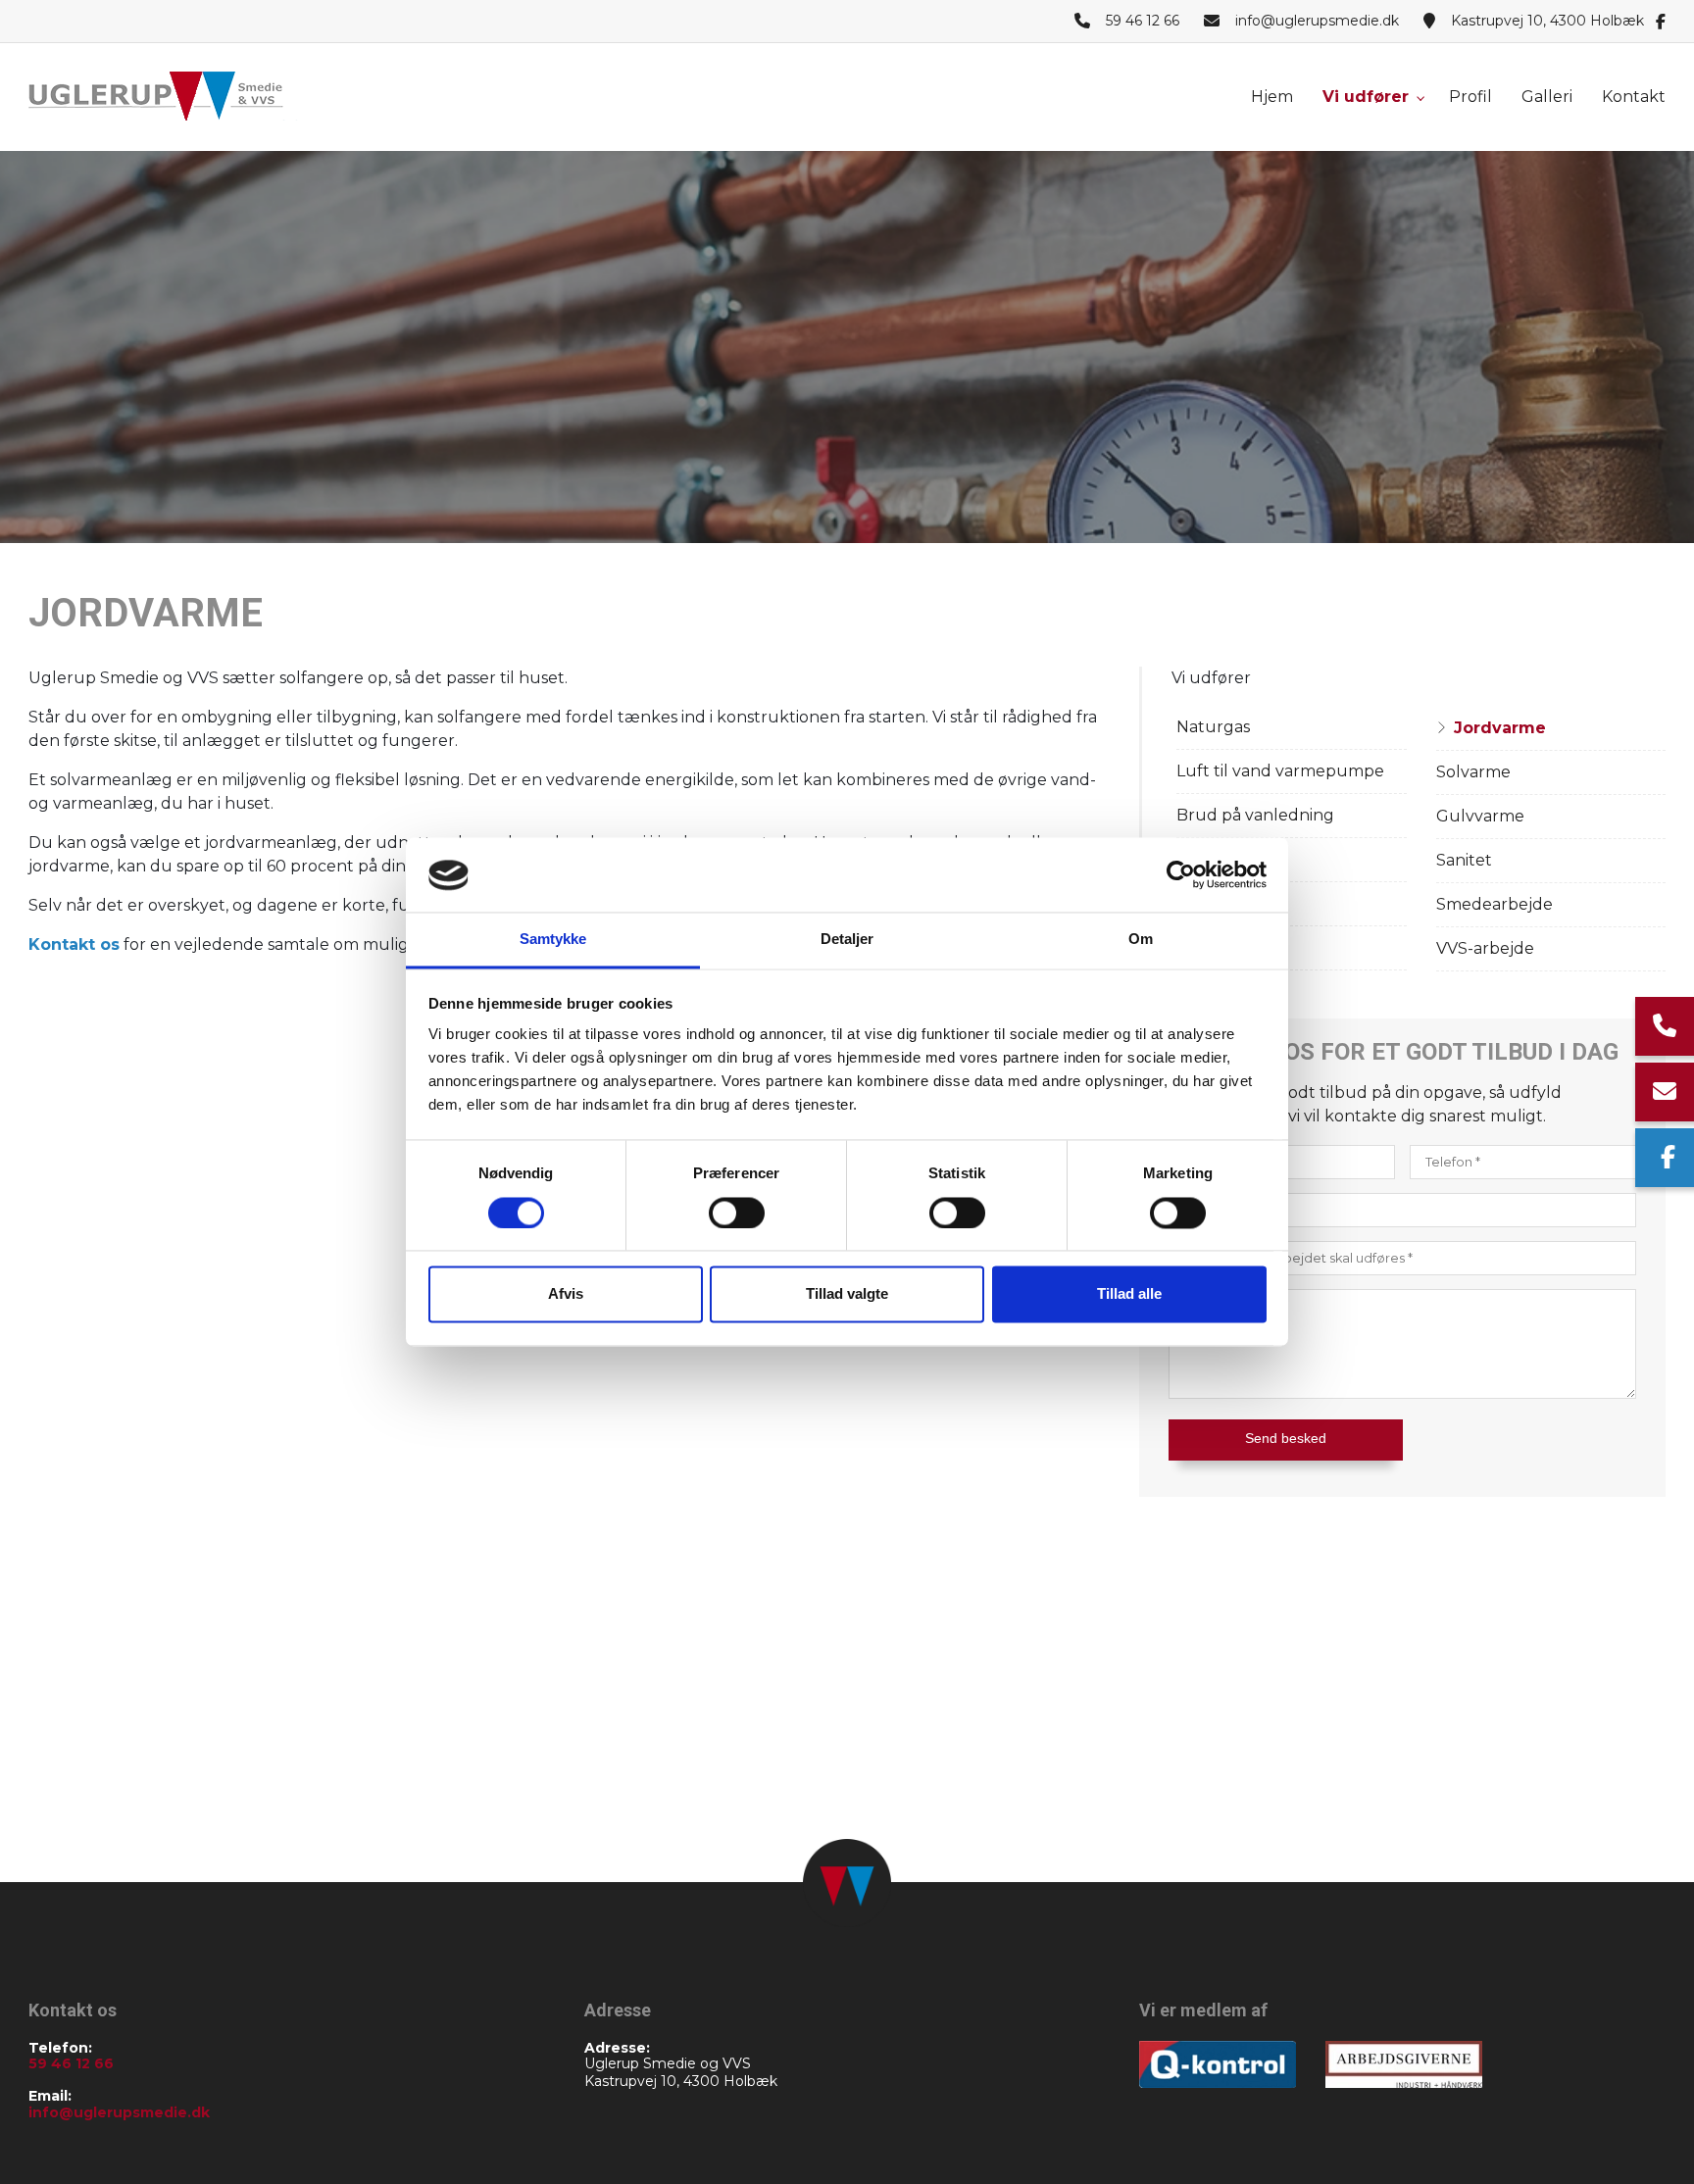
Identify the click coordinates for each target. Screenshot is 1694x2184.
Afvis (566, 1294)
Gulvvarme (1480, 816)
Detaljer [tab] (847, 940)
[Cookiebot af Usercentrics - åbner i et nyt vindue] (1181, 875)
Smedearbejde (1495, 904)
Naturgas (1213, 727)
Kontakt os (74, 944)
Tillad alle (1129, 1294)
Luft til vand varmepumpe (1280, 771)
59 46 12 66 (1143, 21)
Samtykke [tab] (553, 940)
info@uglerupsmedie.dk (1317, 21)
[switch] (737, 1214)
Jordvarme (1500, 728)
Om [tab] (1141, 940)
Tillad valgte (847, 1294)
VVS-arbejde (1485, 948)
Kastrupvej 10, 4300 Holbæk (1547, 21)
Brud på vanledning (1255, 815)
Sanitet (1464, 860)
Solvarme (1473, 772)
